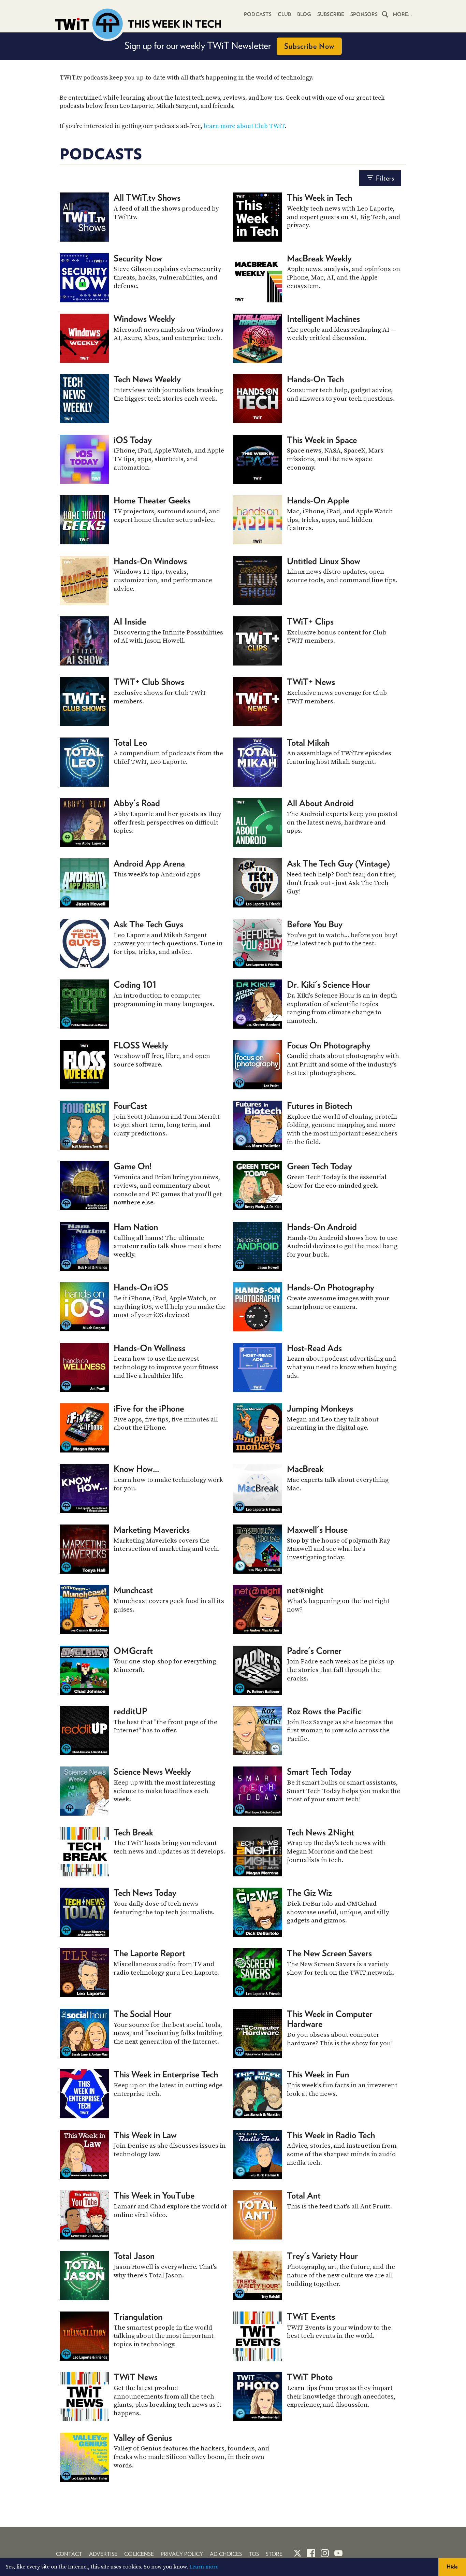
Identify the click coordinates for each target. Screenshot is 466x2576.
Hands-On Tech (315, 379)
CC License (139, 2554)
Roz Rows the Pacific (324, 1711)
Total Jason (134, 2256)
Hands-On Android (322, 1227)
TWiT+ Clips (310, 621)
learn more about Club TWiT (244, 126)
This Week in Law (145, 2135)
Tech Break (133, 1832)
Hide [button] (452, 2567)
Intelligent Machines (323, 319)
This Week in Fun (318, 2074)
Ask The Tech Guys (148, 924)
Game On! (133, 1166)
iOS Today (133, 440)
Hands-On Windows (150, 561)
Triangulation (138, 2316)
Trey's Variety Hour (322, 2256)
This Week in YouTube (154, 2195)
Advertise (103, 2554)
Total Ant (304, 2195)
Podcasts (258, 14)
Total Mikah (308, 742)
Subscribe (331, 14)
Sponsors (364, 14)
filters (385, 178)
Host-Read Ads (314, 1348)
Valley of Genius (143, 2438)
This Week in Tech (319, 197)
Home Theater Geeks (152, 500)
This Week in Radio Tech (331, 2135)
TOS (254, 2554)
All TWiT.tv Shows (147, 197)
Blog (304, 14)
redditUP (130, 1711)
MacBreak (305, 1469)
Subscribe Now (309, 46)
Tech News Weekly (147, 379)
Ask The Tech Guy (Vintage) (338, 863)
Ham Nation (136, 1227)
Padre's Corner (314, 1651)
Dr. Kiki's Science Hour (329, 984)
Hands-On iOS (141, 1287)
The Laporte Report (149, 1953)
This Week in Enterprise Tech (166, 2074)
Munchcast (133, 1590)
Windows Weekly (144, 319)
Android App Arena (149, 863)
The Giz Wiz (309, 1893)
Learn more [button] (204, 2567)
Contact (69, 2554)
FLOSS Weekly (141, 1045)
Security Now (138, 258)
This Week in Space (322, 440)
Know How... (136, 1469)
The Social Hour (143, 2014)
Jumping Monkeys (320, 1408)
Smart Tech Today (319, 1771)
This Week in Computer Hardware (330, 2019)
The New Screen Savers (329, 1953)
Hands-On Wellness (149, 1348)
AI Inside (130, 621)
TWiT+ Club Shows (149, 682)
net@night (305, 1590)
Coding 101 (135, 984)
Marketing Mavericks (152, 1529)
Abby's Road (137, 803)
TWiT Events (311, 2316)
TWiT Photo (310, 2377)
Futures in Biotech (319, 1106)
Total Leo (130, 742)
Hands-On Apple (318, 500)
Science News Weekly (152, 1771)
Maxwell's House (317, 1529)
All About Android (320, 803)
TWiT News (136, 2377)
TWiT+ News (311, 682)
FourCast (130, 1106)
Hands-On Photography (331, 1287)
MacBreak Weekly (319, 258)
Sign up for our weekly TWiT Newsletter (229, 45)
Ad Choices (226, 2554)
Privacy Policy (182, 2554)
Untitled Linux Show (324, 561)
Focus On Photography (329, 1045)
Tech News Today (145, 1893)
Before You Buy (315, 924)
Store (274, 2554)
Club (284, 14)
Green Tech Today (319, 1166)
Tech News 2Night (321, 1832)
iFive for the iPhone (149, 1408)
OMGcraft (133, 1651)
